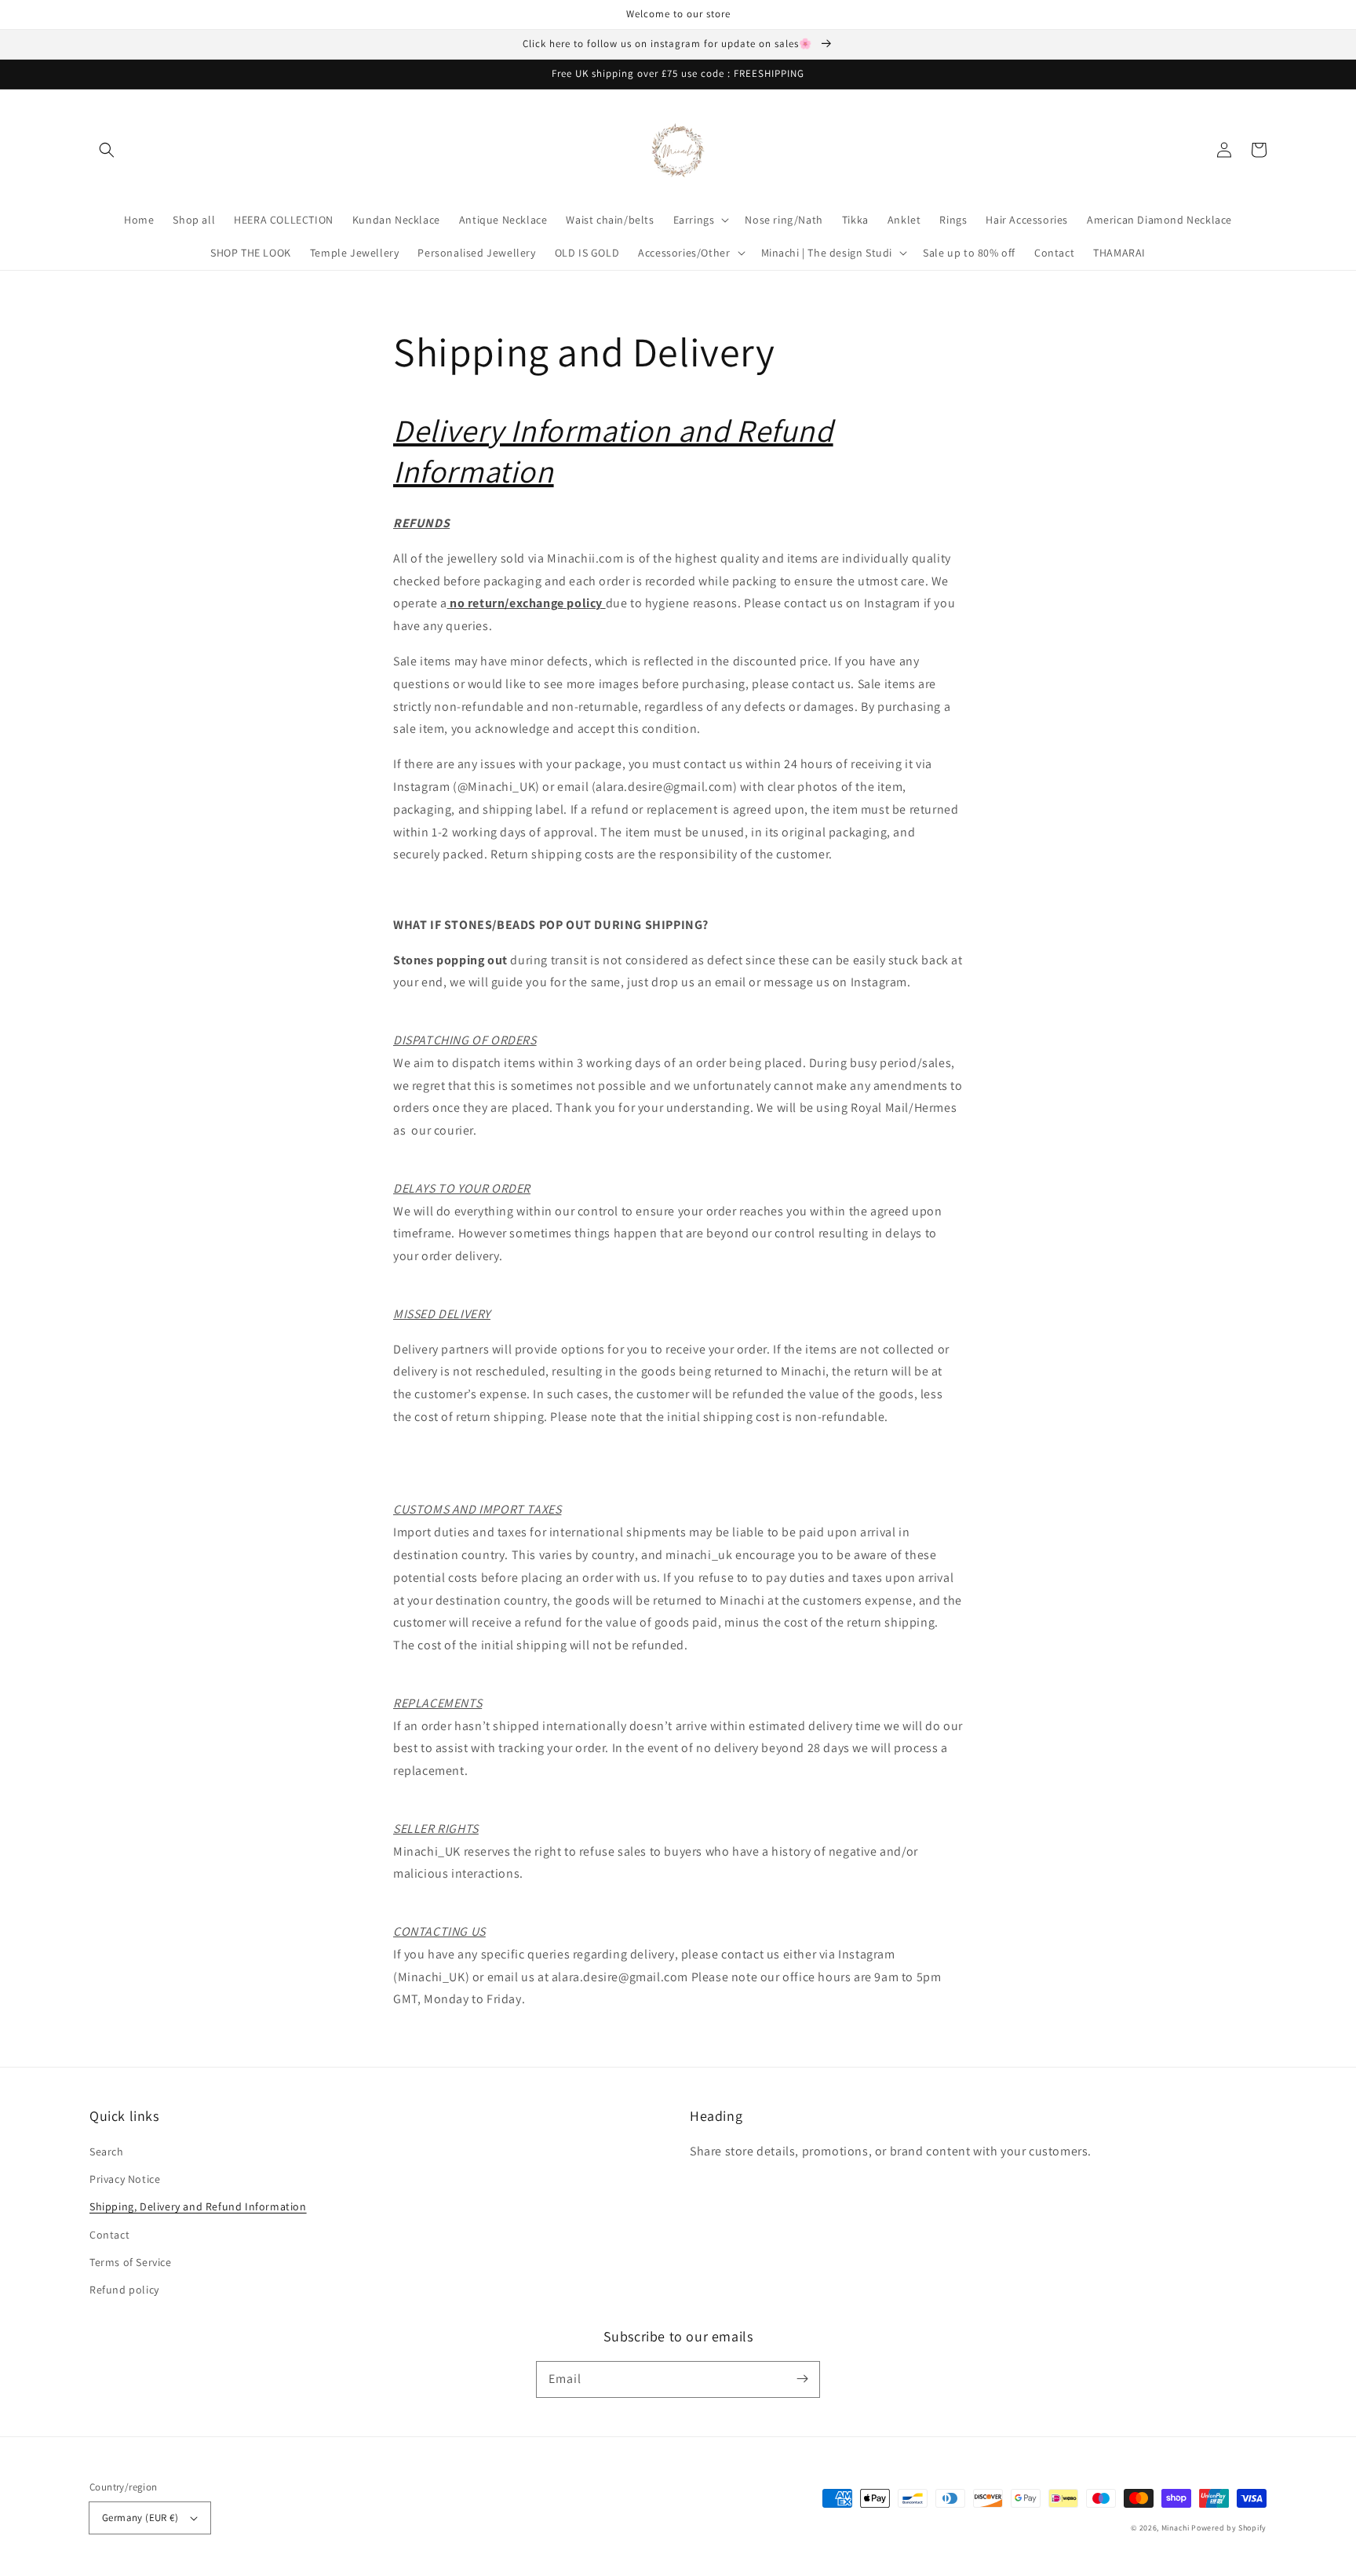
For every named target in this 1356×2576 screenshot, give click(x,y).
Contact (109, 2235)
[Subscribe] (802, 2379)
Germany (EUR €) (140, 2518)
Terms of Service (131, 2262)
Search (107, 2152)
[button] (107, 150)
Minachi (1176, 2528)
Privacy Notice (125, 2179)
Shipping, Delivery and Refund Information (198, 2206)
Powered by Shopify (1229, 2528)
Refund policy (124, 2290)
